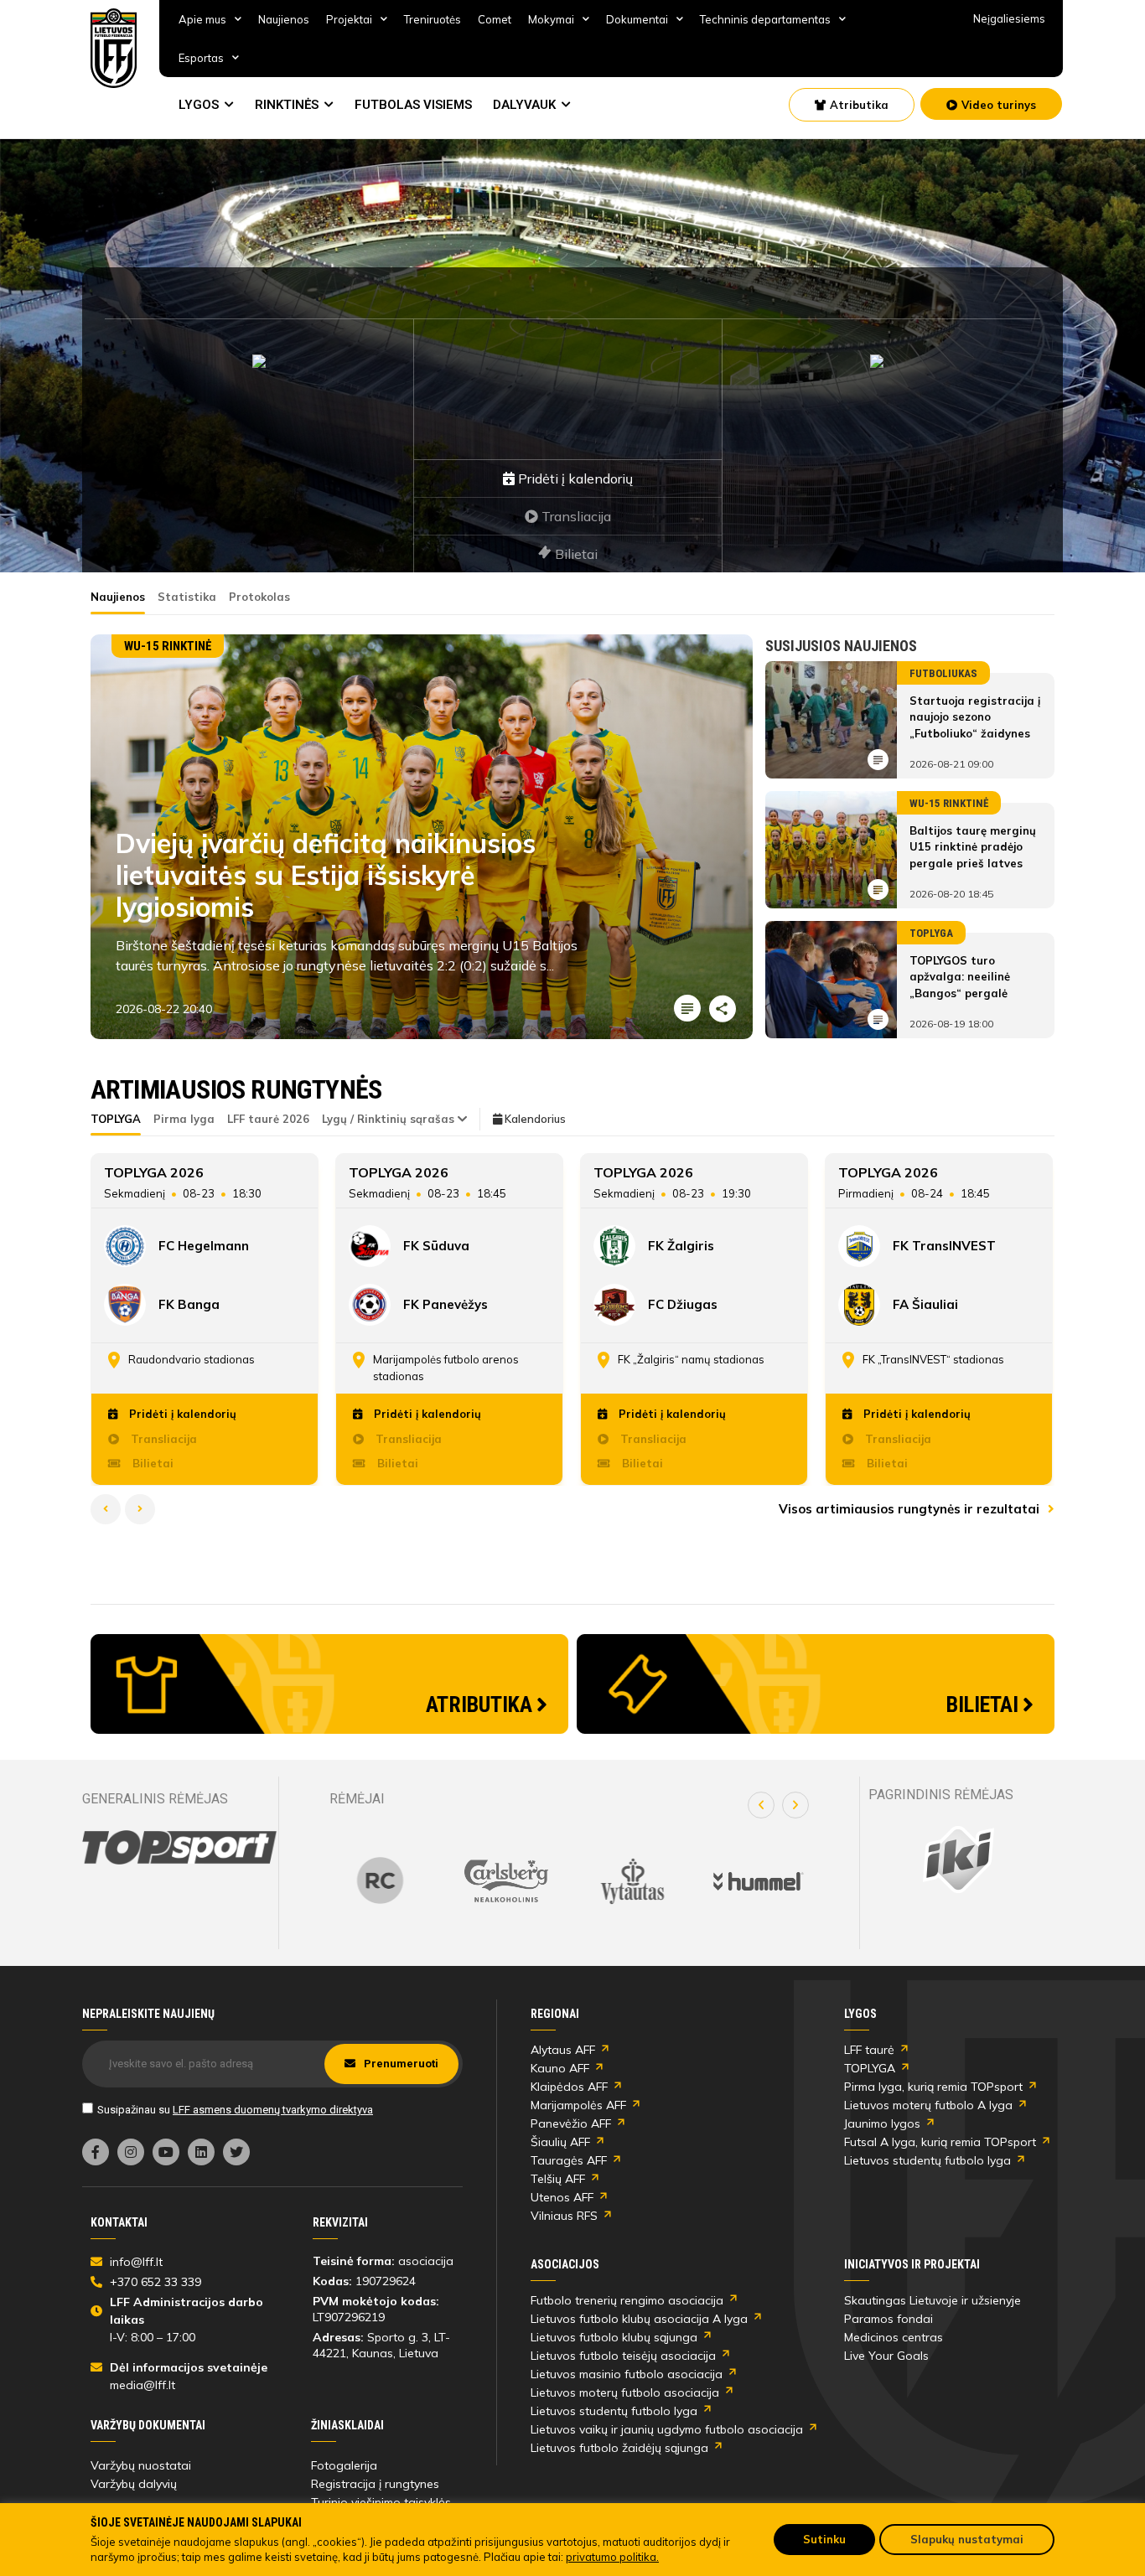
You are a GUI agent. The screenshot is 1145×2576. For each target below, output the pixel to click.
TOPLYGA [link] (870, 2068)
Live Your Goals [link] (886, 2356)
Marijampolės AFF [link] (578, 2105)
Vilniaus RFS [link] (564, 2216)
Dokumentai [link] (637, 19)
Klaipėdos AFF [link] (569, 2087)
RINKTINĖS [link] (287, 105)
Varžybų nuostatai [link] (141, 2465)
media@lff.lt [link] (142, 2385)
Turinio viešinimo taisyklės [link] (381, 2502)
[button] (761, 1805)
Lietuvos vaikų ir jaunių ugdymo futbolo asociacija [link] (667, 2429)
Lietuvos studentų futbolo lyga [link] (927, 2160)
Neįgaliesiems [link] (1009, 18)
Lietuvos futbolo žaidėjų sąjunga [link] (619, 2448)
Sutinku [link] (824, 2539)
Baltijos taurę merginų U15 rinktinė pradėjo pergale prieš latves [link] (973, 847)
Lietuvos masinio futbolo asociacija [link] (627, 2374)
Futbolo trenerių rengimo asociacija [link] (627, 2300)
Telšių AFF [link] (558, 2179)
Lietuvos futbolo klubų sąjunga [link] (614, 2337)
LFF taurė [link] (869, 2050)
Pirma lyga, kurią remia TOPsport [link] (933, 2087)
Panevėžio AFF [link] (571, 2123)
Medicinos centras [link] (894, 2337)
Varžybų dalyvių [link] (134, 2484)
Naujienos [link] (284, 19)
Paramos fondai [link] (889, 2319)
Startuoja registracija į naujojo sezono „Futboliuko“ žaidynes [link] (975, 717)
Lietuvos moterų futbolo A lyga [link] (928, 2105)
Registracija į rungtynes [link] (375, 2484)
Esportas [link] (201, 58)
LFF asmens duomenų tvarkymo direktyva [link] (273, 2110)
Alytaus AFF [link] (563, 2050)
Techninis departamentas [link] (765, 19)
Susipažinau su (235, 2110)
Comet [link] (495, 19)
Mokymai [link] (551, 19)
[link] (114, 48)
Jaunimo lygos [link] (882, 2123)
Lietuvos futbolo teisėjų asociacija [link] (623, 2356)
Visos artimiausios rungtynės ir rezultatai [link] (911, 1509)
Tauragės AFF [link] (569, 2160)
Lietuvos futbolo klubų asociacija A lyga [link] (639, 2319)
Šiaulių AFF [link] (560, 2142)
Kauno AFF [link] (560, 2068)
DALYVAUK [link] (524, 105)
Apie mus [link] (202, 19)
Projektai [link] (349, 19)
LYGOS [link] (199, 105)
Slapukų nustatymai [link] (967, 2539)
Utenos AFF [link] (562, 2197)
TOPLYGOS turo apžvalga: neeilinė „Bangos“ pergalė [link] (960, 977)
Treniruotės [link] (433, 19)
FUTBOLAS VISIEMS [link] (413, 105)
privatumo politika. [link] (612, 2557)
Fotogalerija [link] (344, 2465)
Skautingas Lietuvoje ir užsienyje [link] (933, 2300)
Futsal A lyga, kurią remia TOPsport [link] (940, 2142)
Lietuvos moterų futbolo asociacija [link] (625, 2392)
